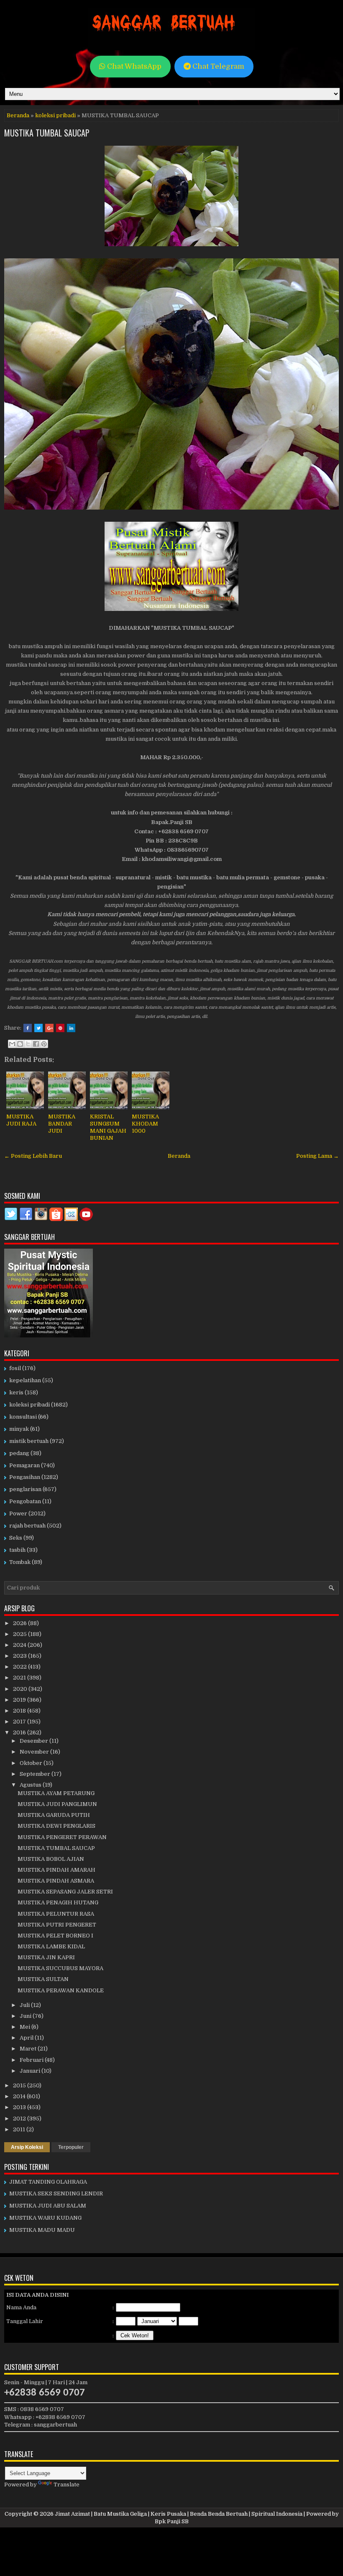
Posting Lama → (317, 1156)
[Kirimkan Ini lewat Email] (12, 1044)
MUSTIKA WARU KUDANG (45, 2218)
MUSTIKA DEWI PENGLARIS (56, 1826)
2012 (20, 2119)
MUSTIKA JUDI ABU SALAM (48, 2206)
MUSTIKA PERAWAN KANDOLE (61, 1990)
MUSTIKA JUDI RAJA (21, 1120)
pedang (19, 1453)
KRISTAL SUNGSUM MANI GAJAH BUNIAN (108, 1127)
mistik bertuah (29, 1441)
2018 (20, 1711)
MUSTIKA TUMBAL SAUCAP (47, 133)
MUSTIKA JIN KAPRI (46, 1957)
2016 (20, 1732)
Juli (25, 2005)
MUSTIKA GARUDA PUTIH (54, 1815)
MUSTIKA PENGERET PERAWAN (62, 1837)
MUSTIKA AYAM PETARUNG (56, 1793)
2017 (20, 1722)
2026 (20, 1623)
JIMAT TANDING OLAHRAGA (48, 2182)
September (36, 1774)
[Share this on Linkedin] (71, 1028)
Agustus (31, 1785)
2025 (20, 1634)
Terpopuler (71, 2147)
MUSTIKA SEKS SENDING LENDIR (56, 2193)
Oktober (32, 1763)
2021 (20, 1678)
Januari (31, 2071)
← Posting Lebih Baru (33, 1156)
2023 (20, 1656)
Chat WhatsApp (133, 66)
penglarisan (25, 1489)
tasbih (17, 1550)
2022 (20, 1667)
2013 (20, 2107)
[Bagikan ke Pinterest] (44, 1044)
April (27, 2038)
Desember (35, 1741)
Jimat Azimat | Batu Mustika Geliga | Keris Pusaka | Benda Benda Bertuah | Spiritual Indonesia (179, 2514)
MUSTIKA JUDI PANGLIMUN (57, 1804)
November (35, 1752)
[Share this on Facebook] (28, 1028)
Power (18, 1513)
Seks (16, 1538)
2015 (20, 2085)
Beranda (18, 115)
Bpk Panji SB (172, 2521)
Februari (32, 2060)
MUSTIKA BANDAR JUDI (62, 1124)
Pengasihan (25, 1477)
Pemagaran (24, 1465)
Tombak (20, 1562)
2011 (20, 2129)
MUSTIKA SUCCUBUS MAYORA (60, 1968)
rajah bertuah (27, 1526)
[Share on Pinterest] (60, 1028)
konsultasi (23, 1417)
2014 (20, 2096)
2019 (20, 1700)
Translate (67, 2485)
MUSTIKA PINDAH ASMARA (56, 1881)
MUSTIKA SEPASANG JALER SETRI (65, 1892)
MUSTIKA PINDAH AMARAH (56, 1870)
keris (16, 1392)
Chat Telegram (218, 66)
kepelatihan (25, 1380)
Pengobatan (25, 1501)
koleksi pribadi (55, 115)
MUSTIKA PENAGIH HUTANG (58, 1902)
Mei (26, 2027)
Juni (26, 2016)
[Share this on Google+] (49, 1028)
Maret (29, 2049)
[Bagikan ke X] (28, 1044)
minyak (19, 1429)
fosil (15, 1368)
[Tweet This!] (38, 1028)
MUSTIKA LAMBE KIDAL (51, 1946)
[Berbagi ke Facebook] (36, 1044)
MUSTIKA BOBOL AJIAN (51, 1859)
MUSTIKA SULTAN (43, 1979)
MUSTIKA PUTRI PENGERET (57, 1925)
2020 (21, 1689)
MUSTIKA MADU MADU (42, 2230)
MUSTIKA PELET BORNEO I (55, 1936)
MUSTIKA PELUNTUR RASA (56, 1914)
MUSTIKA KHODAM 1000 (145, 1124)
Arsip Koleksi (27, 2147)
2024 (20, 1645)
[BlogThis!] (20, 1044)
